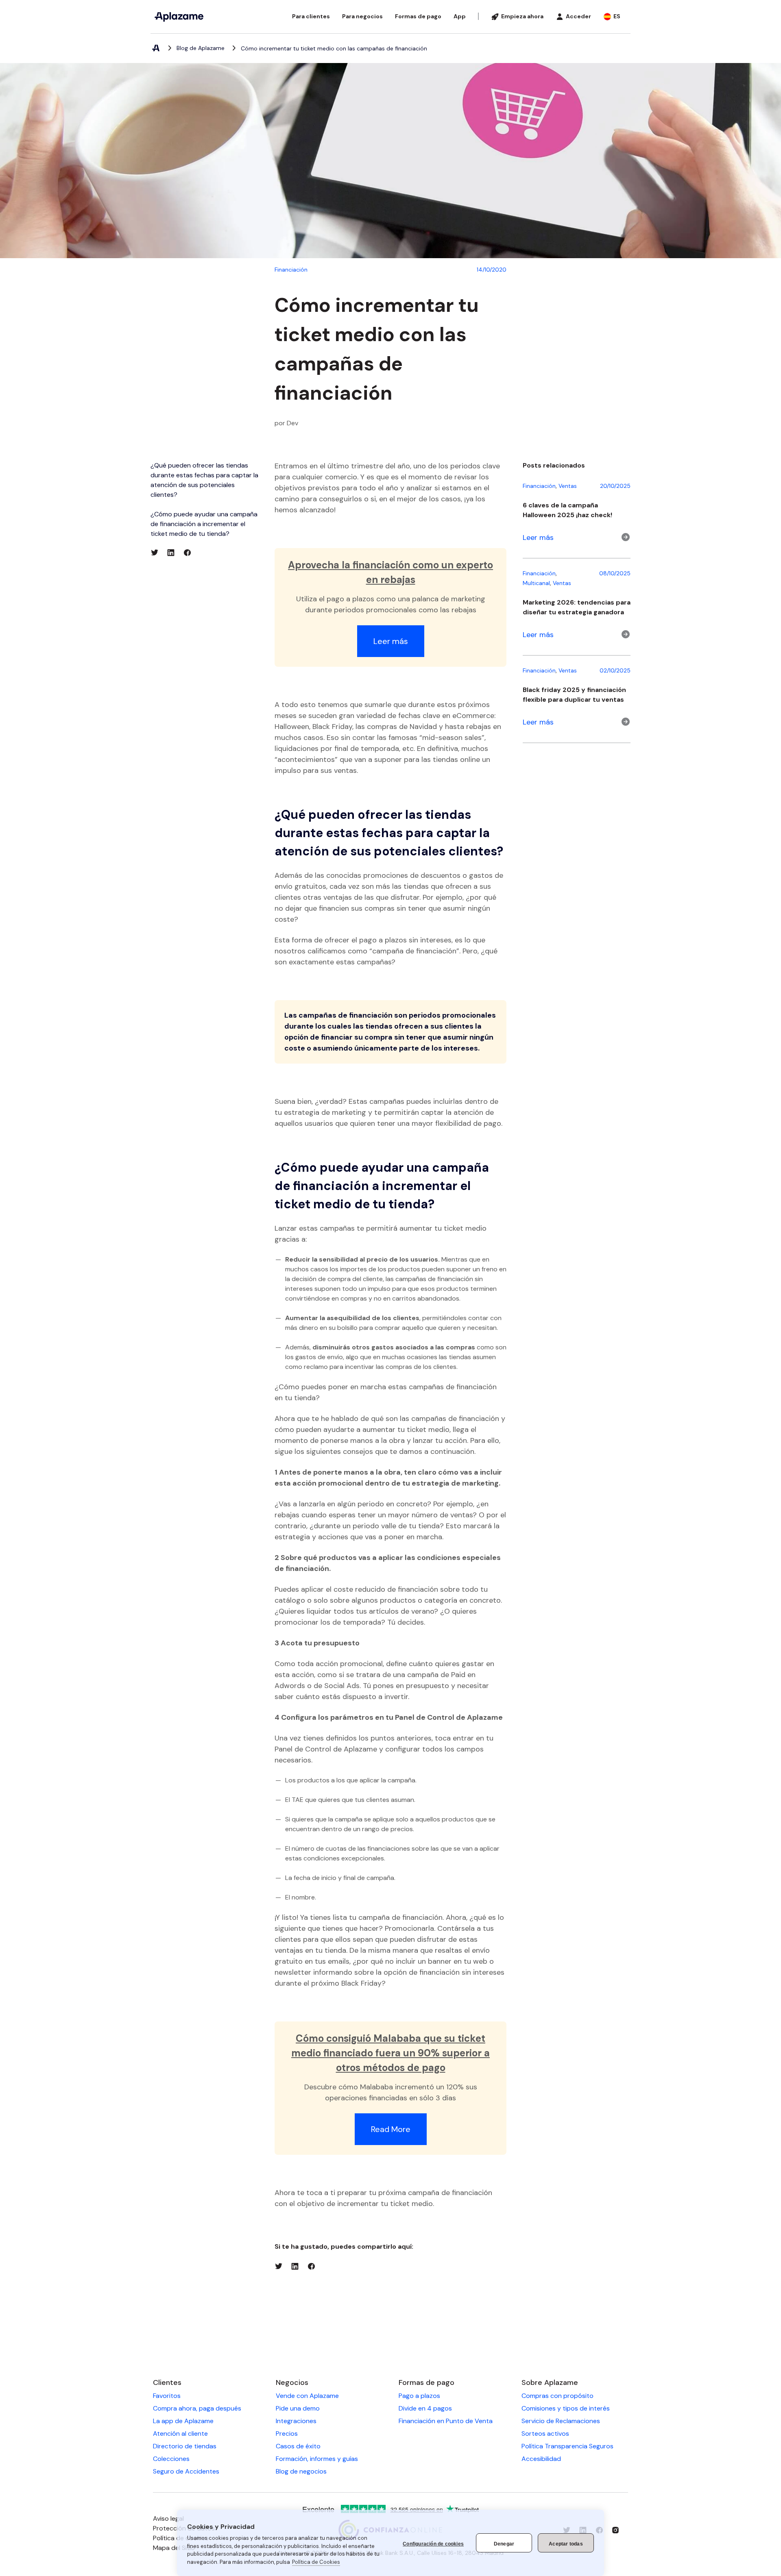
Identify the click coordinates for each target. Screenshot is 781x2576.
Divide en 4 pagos (425, 2408)
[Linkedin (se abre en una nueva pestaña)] (171, 553)
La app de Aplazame (183, 2421)
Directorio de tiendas (185, 2446)
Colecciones (171, 2459)
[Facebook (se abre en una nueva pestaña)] (187, 553)
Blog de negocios (301, 2471)
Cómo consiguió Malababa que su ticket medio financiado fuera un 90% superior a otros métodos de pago (390, 2053)
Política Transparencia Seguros (567, 2446)
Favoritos (167, 2396)
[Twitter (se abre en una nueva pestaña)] (155, 553)
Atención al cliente (180, 2433)
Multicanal (536, 583)
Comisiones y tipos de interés (566, 2408)
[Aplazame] (179, 17)
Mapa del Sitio (174, 2548)
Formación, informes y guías (317, 2459)
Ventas (568, 486)
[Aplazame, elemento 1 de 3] (155, 48)
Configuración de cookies (433, 2544)
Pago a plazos (419, 2396)
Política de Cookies (316, 2562)
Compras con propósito (557, 2396)
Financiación (291, 270)
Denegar (504, 2544)
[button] (311, 16)
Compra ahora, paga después (197, 2408)
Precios (287, 2433)
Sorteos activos (545, 2433)
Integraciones (296, 2421)
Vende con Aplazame (307, 2396)
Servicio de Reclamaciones (561, 2421)
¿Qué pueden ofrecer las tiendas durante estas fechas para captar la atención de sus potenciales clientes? (204, 480)
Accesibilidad (541, 2459)
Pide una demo (298, 2408)
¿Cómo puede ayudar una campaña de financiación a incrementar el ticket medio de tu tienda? (204, 524)
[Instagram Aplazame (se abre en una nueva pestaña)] (615, 2530)
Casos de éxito (298, 2446)
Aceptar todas (566, 2544)
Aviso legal (168, 2518)
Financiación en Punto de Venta (446, 2421)
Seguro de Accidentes (186, 2471)
